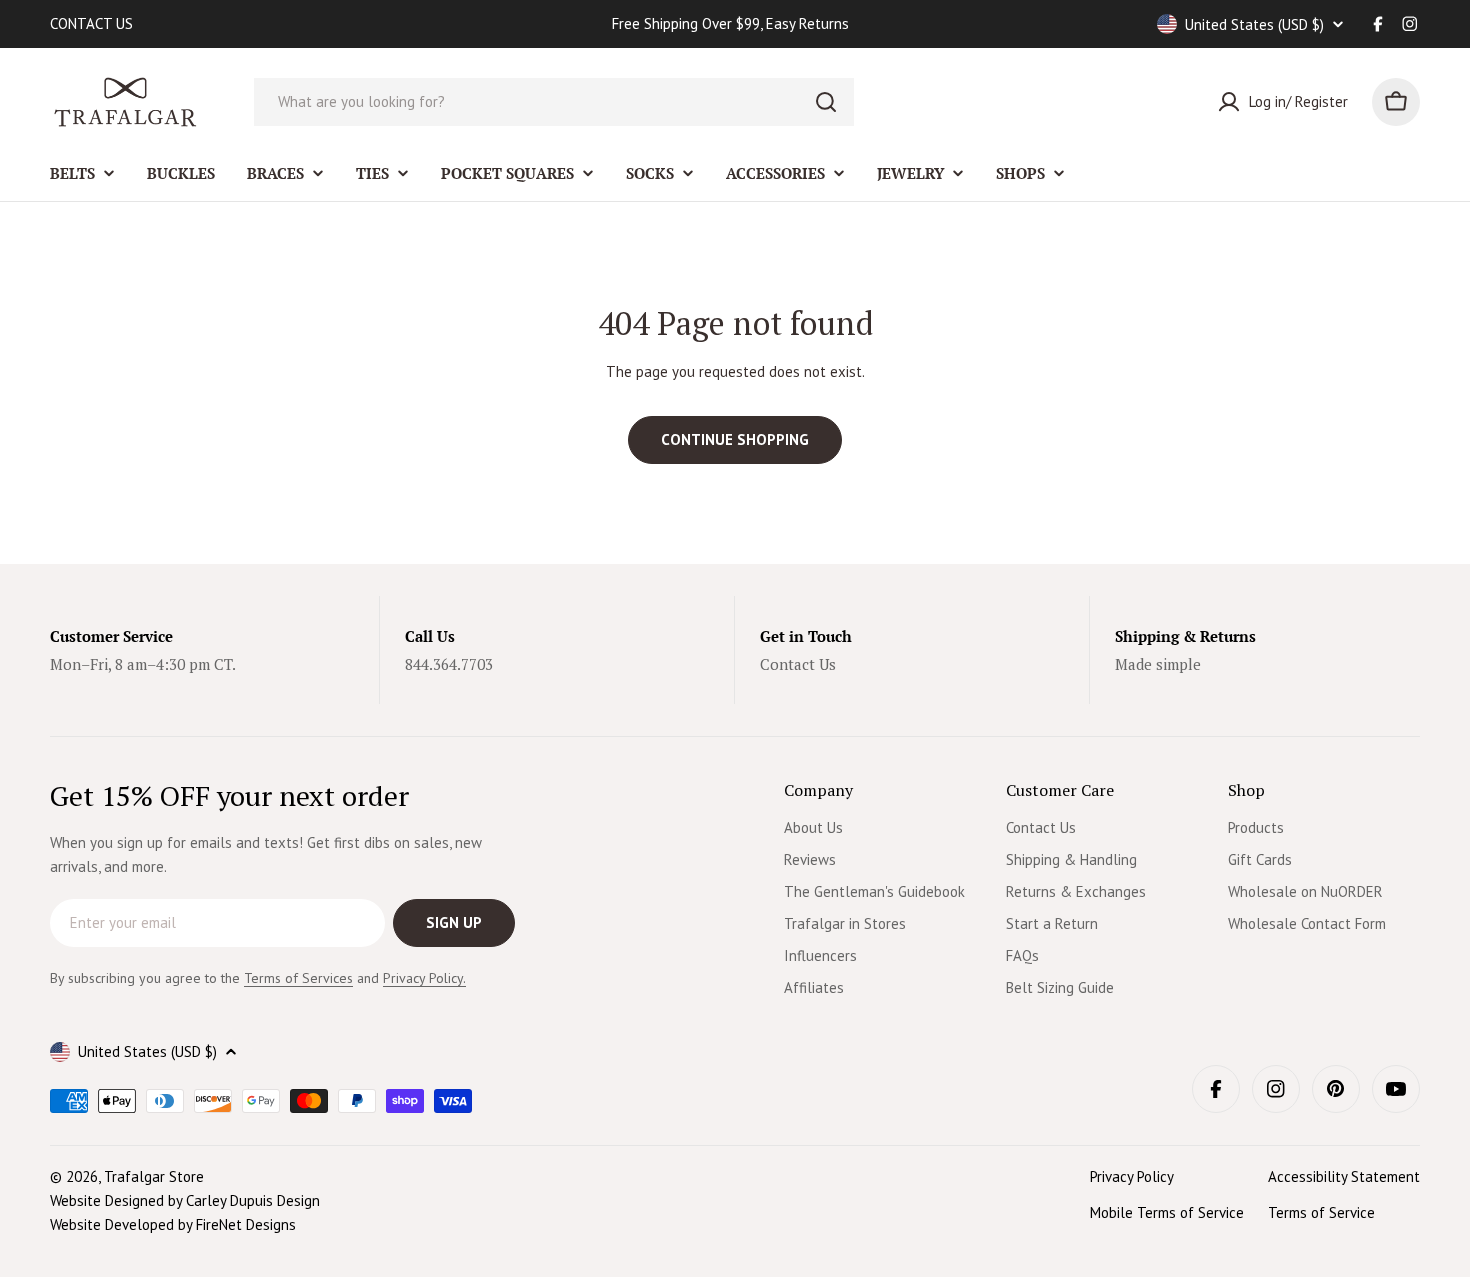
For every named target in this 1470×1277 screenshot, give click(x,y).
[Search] (826, 102)
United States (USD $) (1254, 24)
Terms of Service (1321, 1212)
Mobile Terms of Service (1167, 1212)
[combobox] (554, 102)
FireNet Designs (246, 1224)
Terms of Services (298, 978)
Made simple (1158, 664)
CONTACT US (91, 23)
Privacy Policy (1132, 1176)
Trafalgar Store (154, 1176)
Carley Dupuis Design (253, 1200)
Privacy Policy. (424, 978)
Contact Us (798, 664)
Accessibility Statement (1344, 1176)
